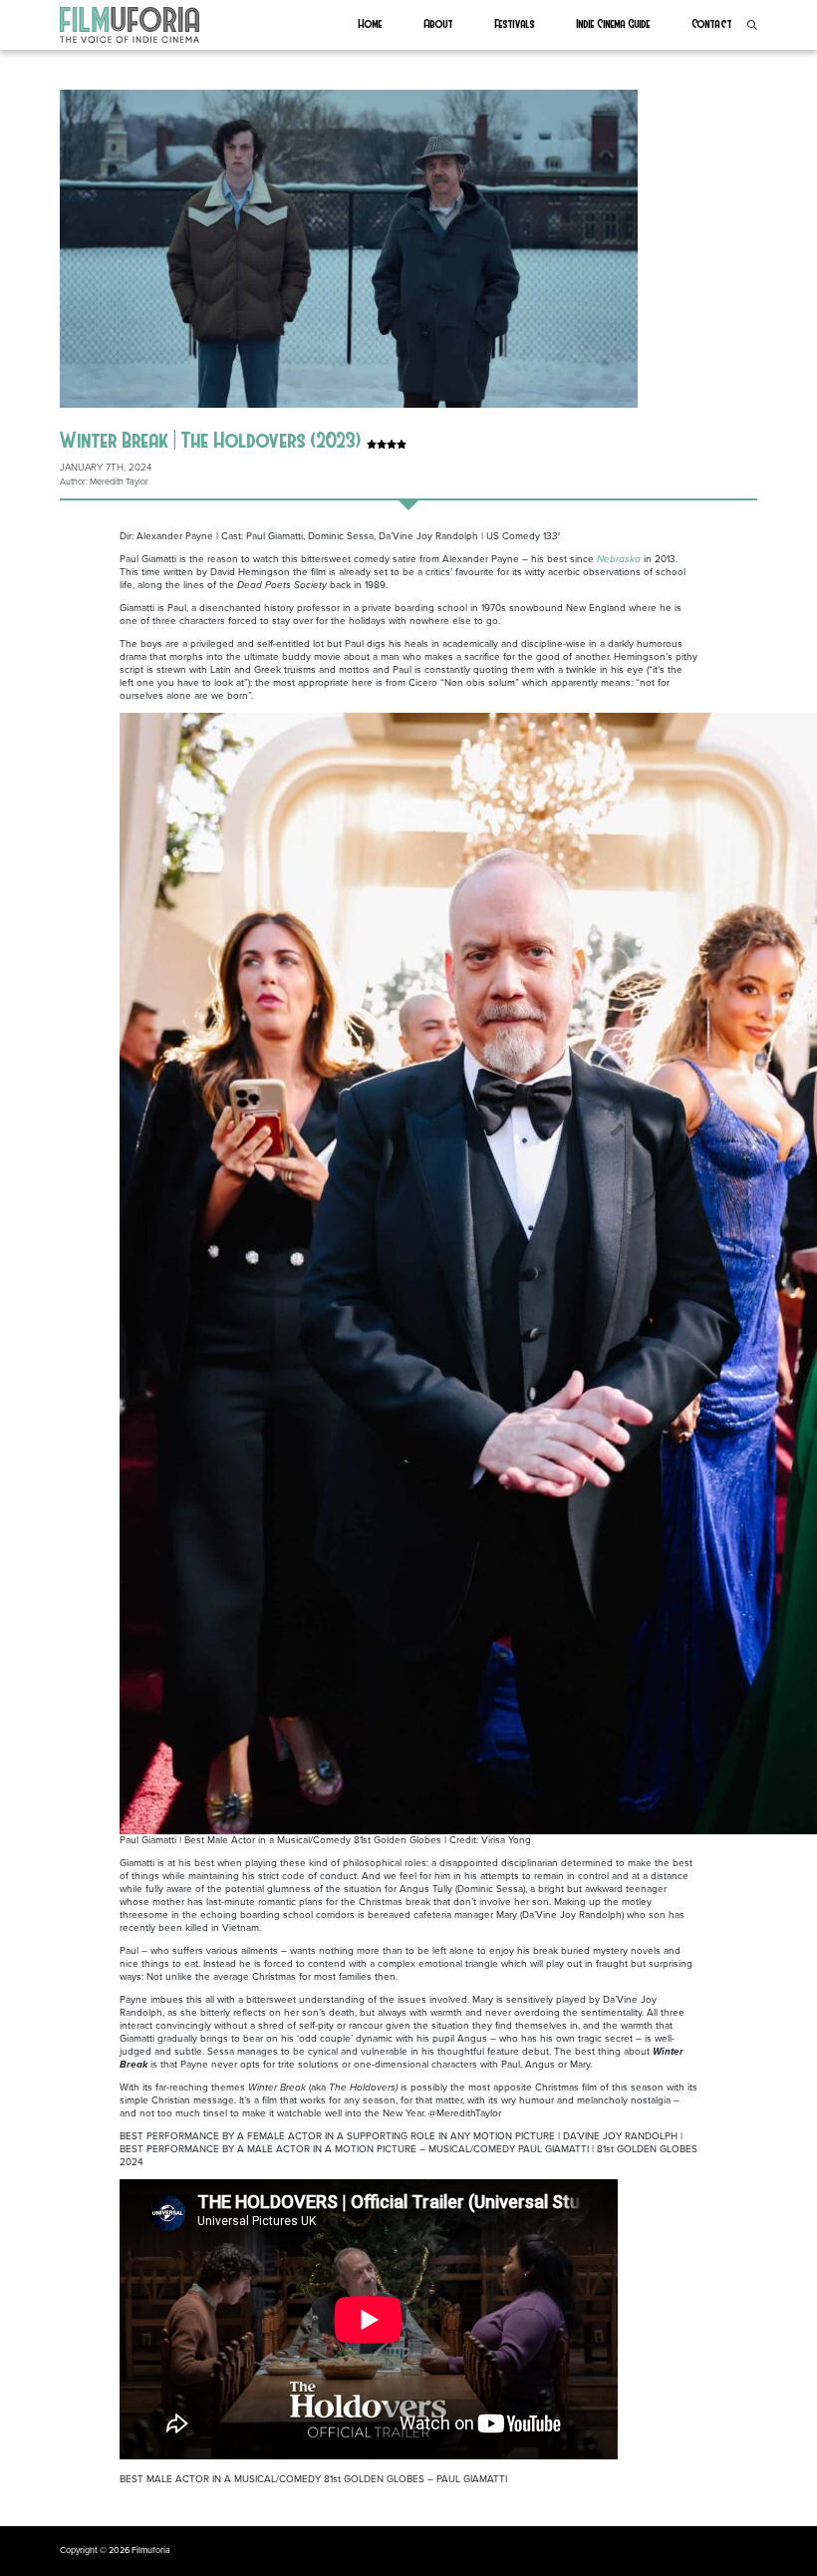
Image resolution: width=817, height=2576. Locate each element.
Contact (712, 23)
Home (371, 23)
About (439, 23)
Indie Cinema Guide (614, 23)
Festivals (515, 23)
